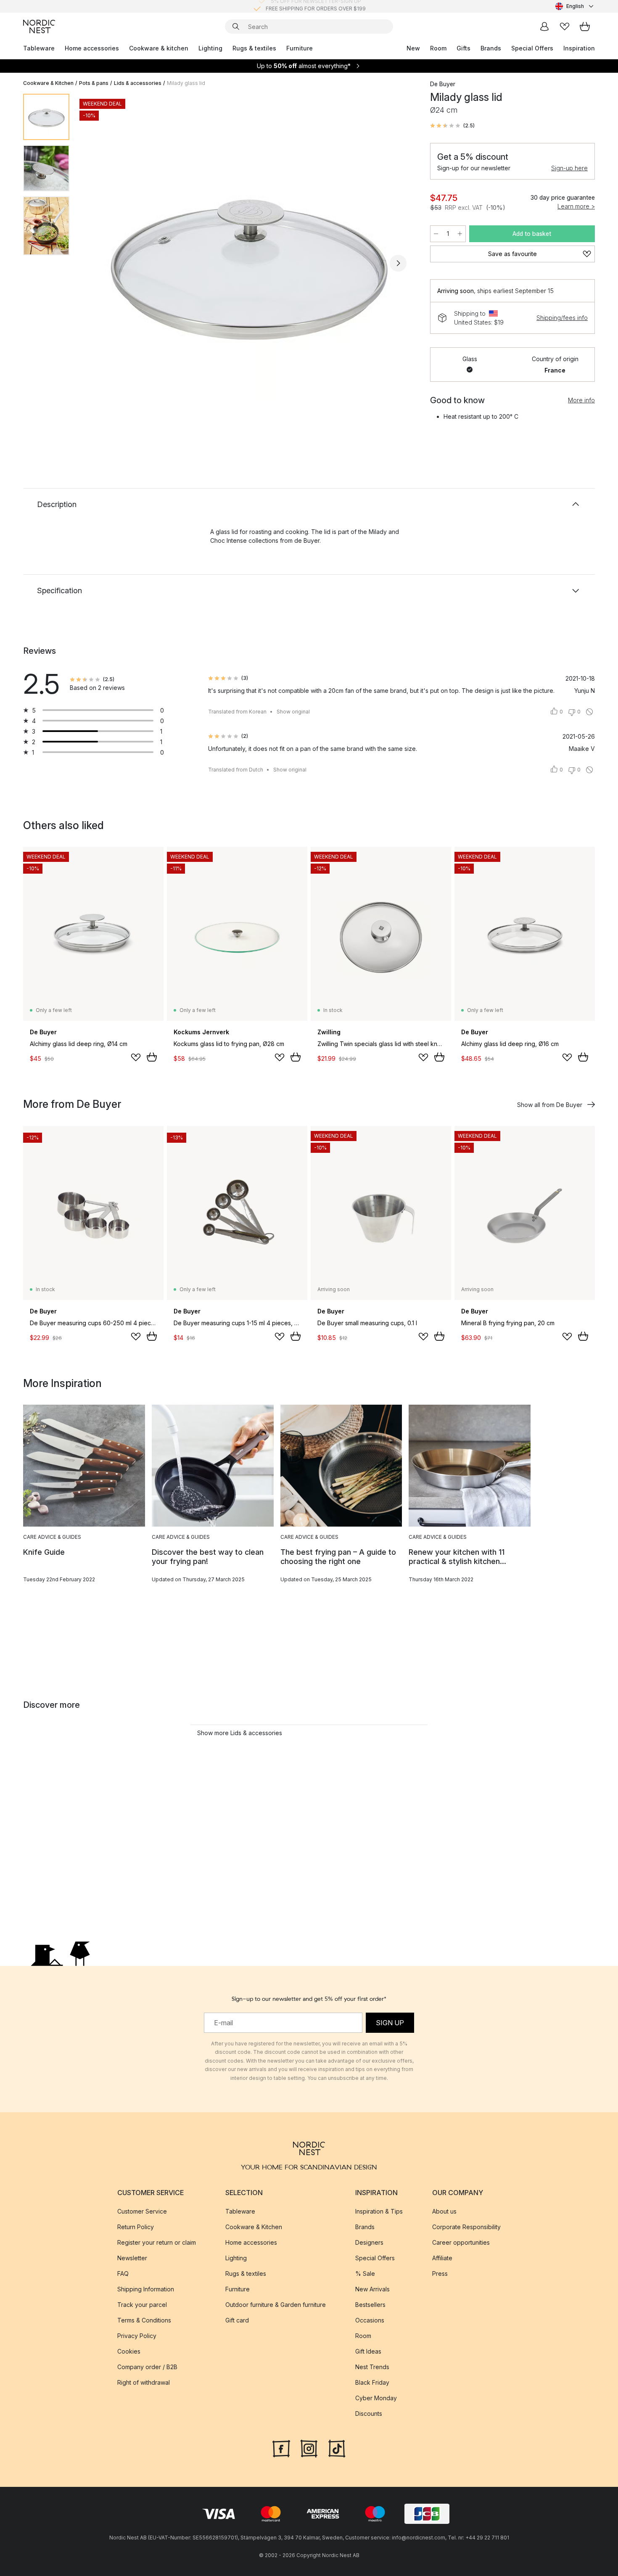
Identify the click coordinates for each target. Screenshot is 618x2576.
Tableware (39, 48)
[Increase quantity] (460, 234)
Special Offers (532, 48)
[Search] (236, 26)
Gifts (463, 48)
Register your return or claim (157, 2242)
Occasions (370, 2320)
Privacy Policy (137, 2336)
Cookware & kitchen (159, 48)
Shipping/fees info (562, 318)
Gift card (237, 2320)
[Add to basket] (152, 1057)
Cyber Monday (376, 2398)
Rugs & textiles (254, 48)
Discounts (369, 2414)
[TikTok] (337, 2448)
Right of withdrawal (144, 2382)
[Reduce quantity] (436, 234)
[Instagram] (309, 2448)
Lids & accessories (138, 83)
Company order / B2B (147, 2367)
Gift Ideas (368, 2351)
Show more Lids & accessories (240, 1733)
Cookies (129, 2351)
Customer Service (142, 2211)
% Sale (365, 2273)
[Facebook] (281, 2448)
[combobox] (575, 6)
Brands (491, 48)
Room (438, 48)
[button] (452, 126)
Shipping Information (146, 2289)
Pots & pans (94, 83)
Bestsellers (370, 2305)
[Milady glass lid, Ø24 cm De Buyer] (248, 262)
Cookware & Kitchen (48, 83)
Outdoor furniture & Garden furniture (276, 2305)
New (413, 48)
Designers (369, 2242)
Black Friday (372, 2382)
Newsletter (132, 2258)
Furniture (300, 48)
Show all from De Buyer (550, 1105)
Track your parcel (142, 2305)
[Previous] (98, 263)
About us (444, 2211)
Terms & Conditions (144, 2320)
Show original (293, 712)
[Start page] (39, 26)
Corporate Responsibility (466, 2227)
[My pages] (544, 26)
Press (440, 2273)
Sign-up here (569, 168)
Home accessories (92, 48)
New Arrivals (372, 2289)
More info (581, 400)
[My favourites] (565, 26)
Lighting (210, 48)
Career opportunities (461, 2242)
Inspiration (579, 48)
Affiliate (442, 2258)
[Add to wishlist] (136, 1057)
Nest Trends (372, 2367)
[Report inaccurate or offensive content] (589, 712)
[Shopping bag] (585, 26)
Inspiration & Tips (379, 2211)
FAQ (123, 2273)
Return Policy (136, 2227)
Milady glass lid (186, 83)
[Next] (398, 263)
